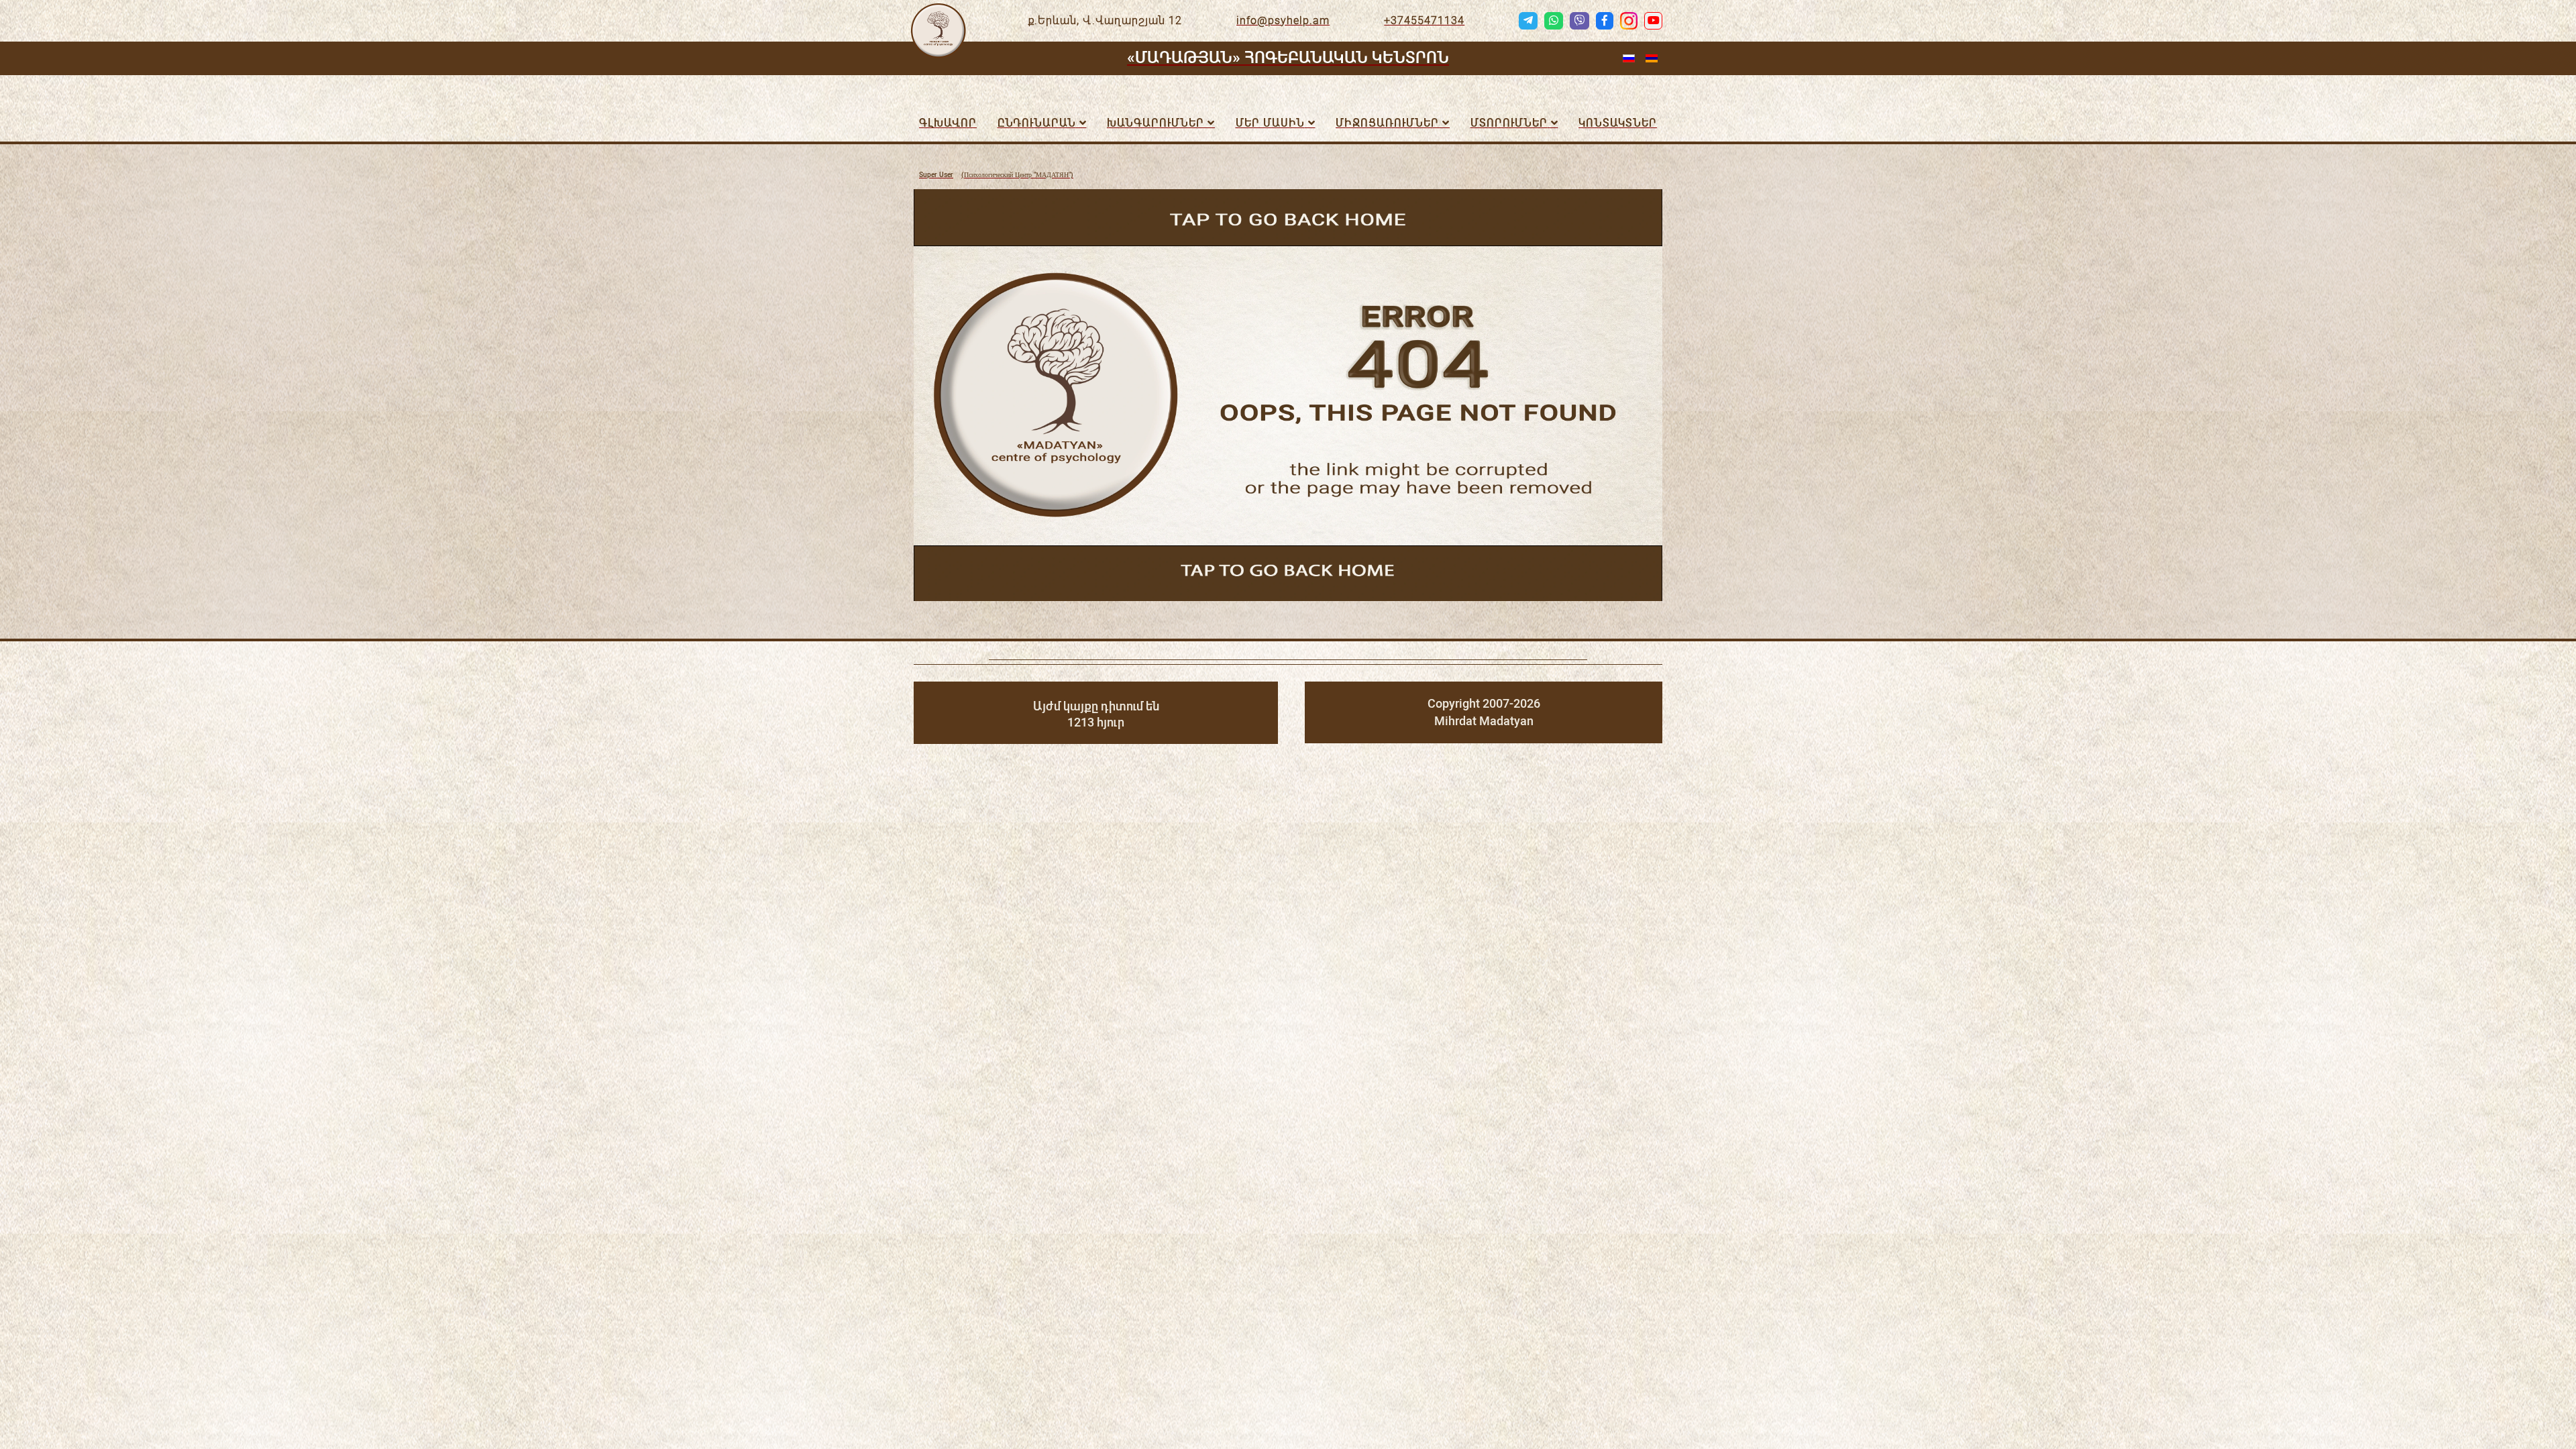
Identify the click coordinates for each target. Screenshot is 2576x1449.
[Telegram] (1528, 21)
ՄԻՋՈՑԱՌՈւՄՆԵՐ (1387, 123)
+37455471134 (1424, 20)
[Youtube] (1653, 21)
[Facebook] (1605, 21)
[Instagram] (1629, 21)
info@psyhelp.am (1283, 20)
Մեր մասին (1270, 123)
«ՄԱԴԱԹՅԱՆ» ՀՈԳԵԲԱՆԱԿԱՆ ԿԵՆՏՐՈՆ (1288, 58)
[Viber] (1579, 21)
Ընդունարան (1037, 123)
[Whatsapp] (1554, 21)
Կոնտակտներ (1618, 123)
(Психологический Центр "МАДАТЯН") (996, 175)
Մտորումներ (1509, 123)
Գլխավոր (948, 123)
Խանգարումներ (1156, 123)
